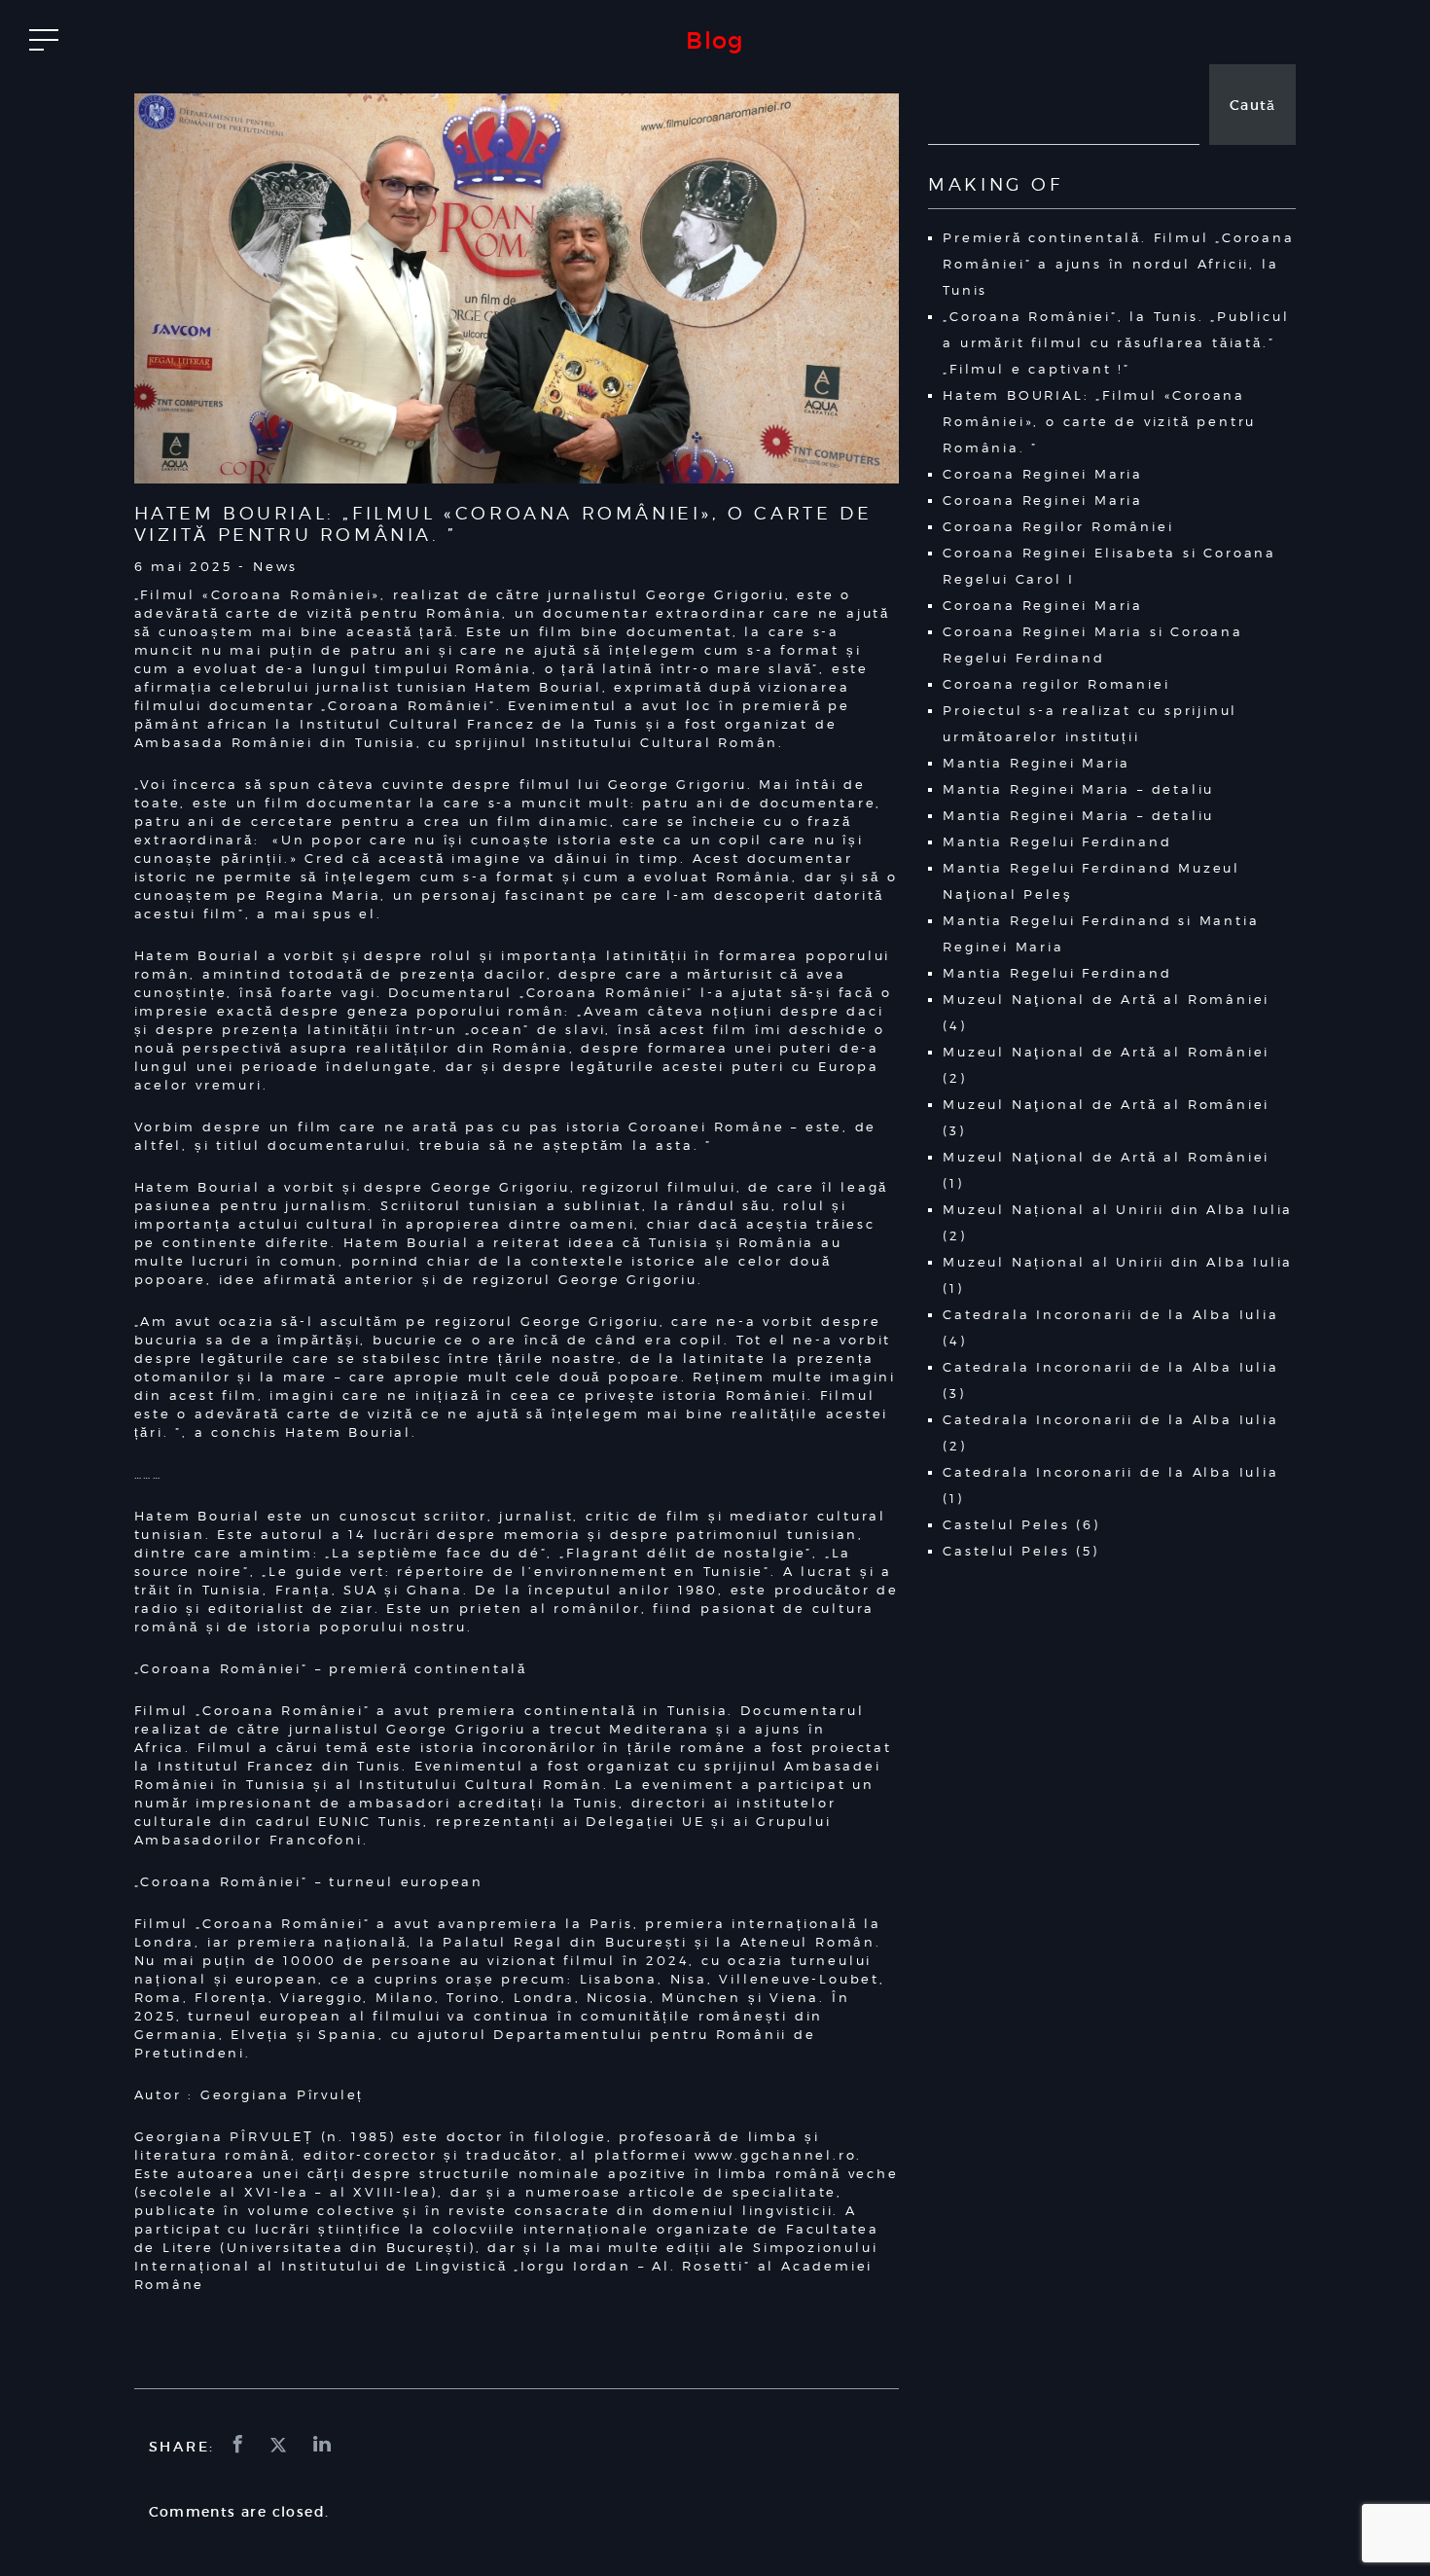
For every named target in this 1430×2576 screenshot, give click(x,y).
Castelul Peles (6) (1021, 1524)
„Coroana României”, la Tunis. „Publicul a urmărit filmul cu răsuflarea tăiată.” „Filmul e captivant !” (1116, 342)
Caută (1253, 105)
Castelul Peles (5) (1020, 1551)
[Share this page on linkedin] (324, 2446)
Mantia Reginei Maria (1037, 763)
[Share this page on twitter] (280, 2446)
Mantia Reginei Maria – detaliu (1078, 789)
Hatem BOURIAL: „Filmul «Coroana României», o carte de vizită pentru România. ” (1099, 421)
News (275, 566)
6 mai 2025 (183, 566)
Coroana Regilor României (1058, 526)
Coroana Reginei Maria (1043, 474)
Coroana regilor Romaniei (1056, 684)
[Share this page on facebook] (240, 2446)
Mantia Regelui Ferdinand (1057, 841)
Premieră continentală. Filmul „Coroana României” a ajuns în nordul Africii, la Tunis (1118, 264)
